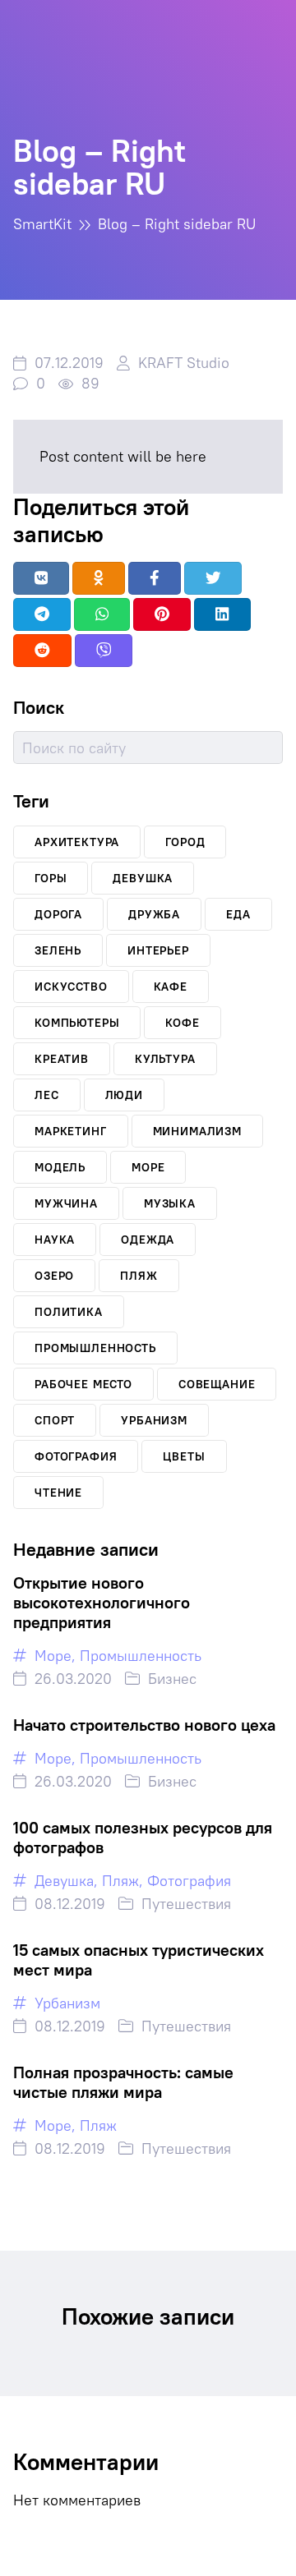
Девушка (64, 1881)
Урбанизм (67, 2003)
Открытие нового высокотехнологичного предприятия (102, 1602)
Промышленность (141, 1656)
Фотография (189, 1881)
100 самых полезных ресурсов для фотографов (143, 1837)
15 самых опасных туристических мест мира (139, 1960)
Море (53, 1656)
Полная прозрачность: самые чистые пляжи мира (123, 2082)
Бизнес (172, 1679)
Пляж (120, 1881)
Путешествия (186, 1904)
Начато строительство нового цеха (144, 1725)
